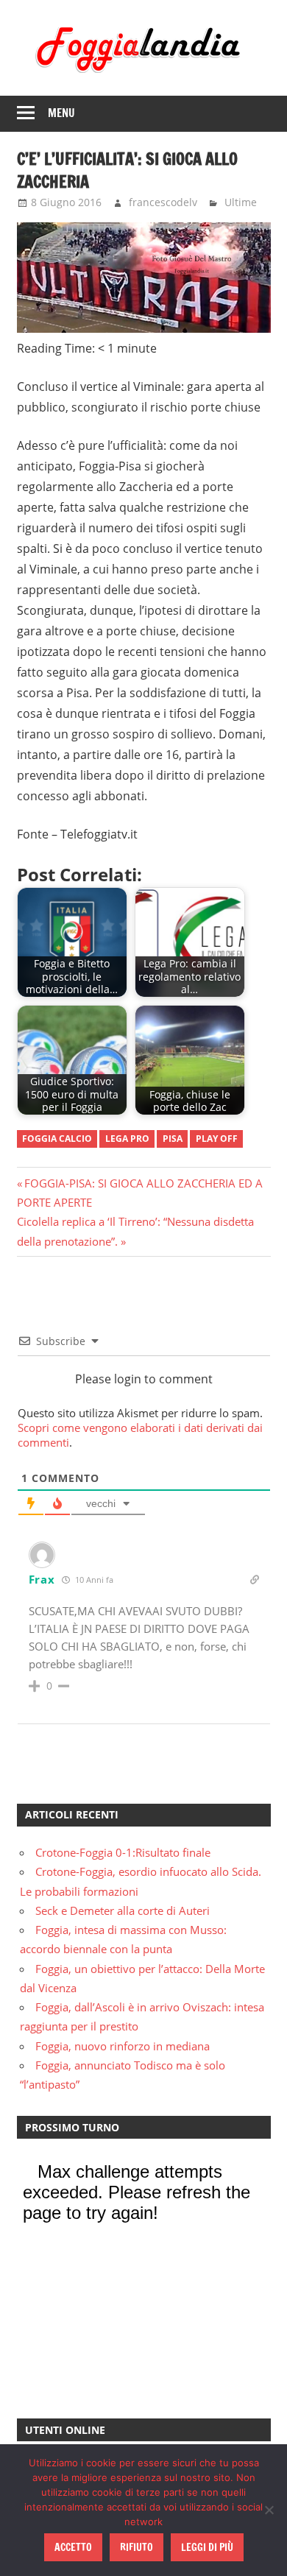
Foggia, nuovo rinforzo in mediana (123, 2046)
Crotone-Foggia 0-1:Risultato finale (123, 1852)
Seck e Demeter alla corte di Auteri (123, 1910)
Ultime (241, 202)
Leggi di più (207, 2547)
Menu (61, 113)
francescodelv (163, 202)
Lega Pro (127, 1139)
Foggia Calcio (57, 1139)
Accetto (73, 2547)
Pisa (173, 1139)
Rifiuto (137, 2547)
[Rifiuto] (269, 2510)
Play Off (217, 1139)
